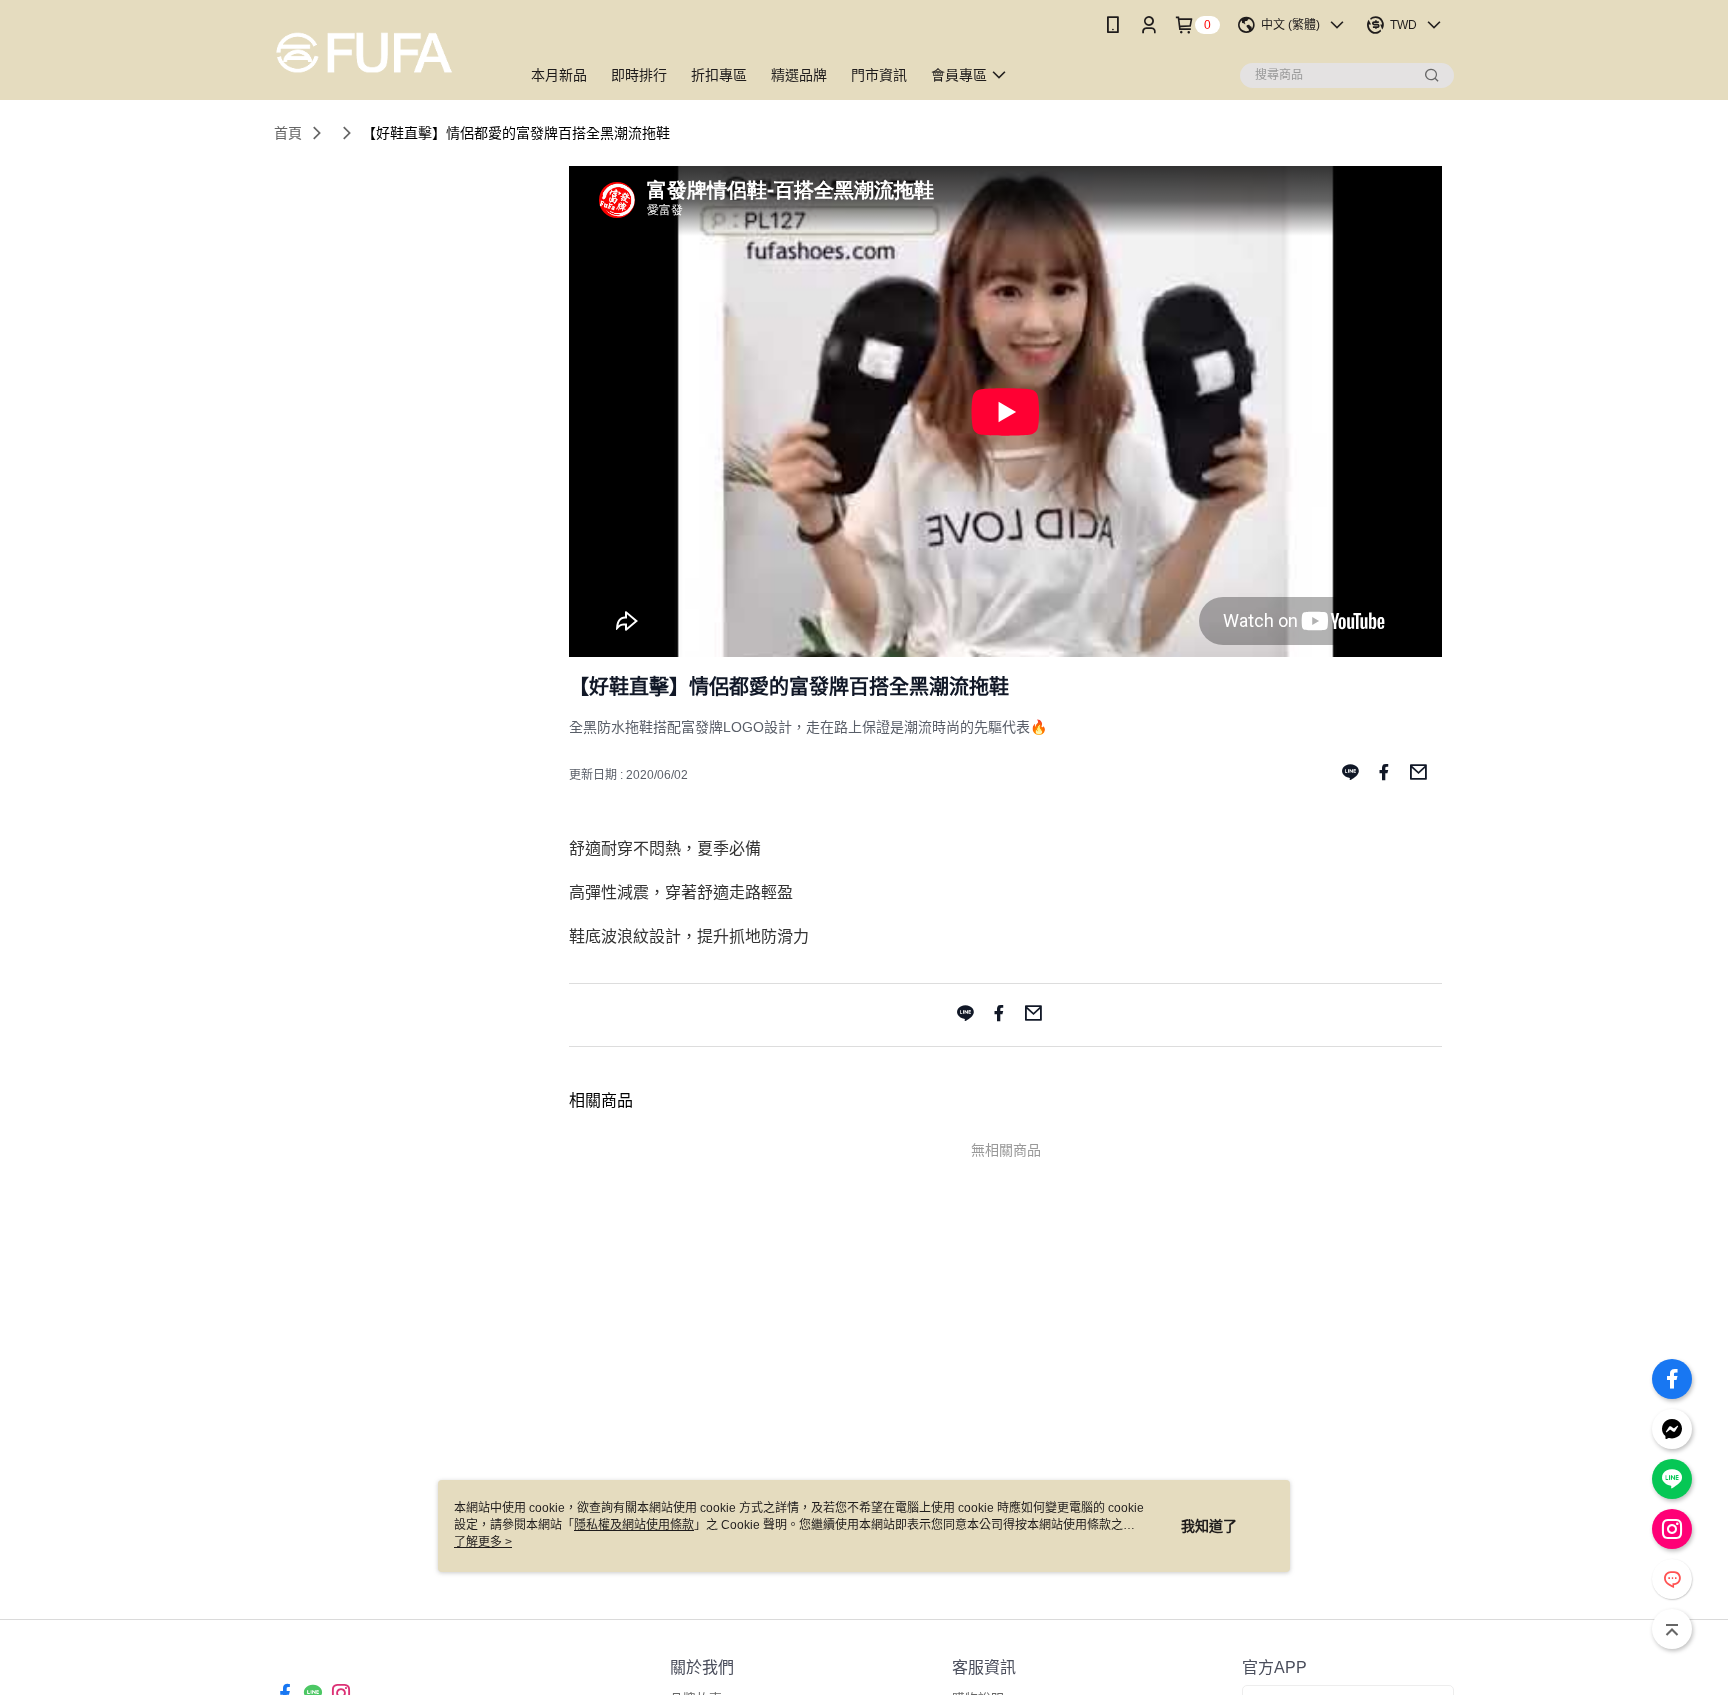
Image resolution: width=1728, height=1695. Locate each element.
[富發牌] (385, 52)
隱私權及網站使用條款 (634, 1525)
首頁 (288, 133)
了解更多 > (483, 1542)
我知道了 (1209, 1526)
